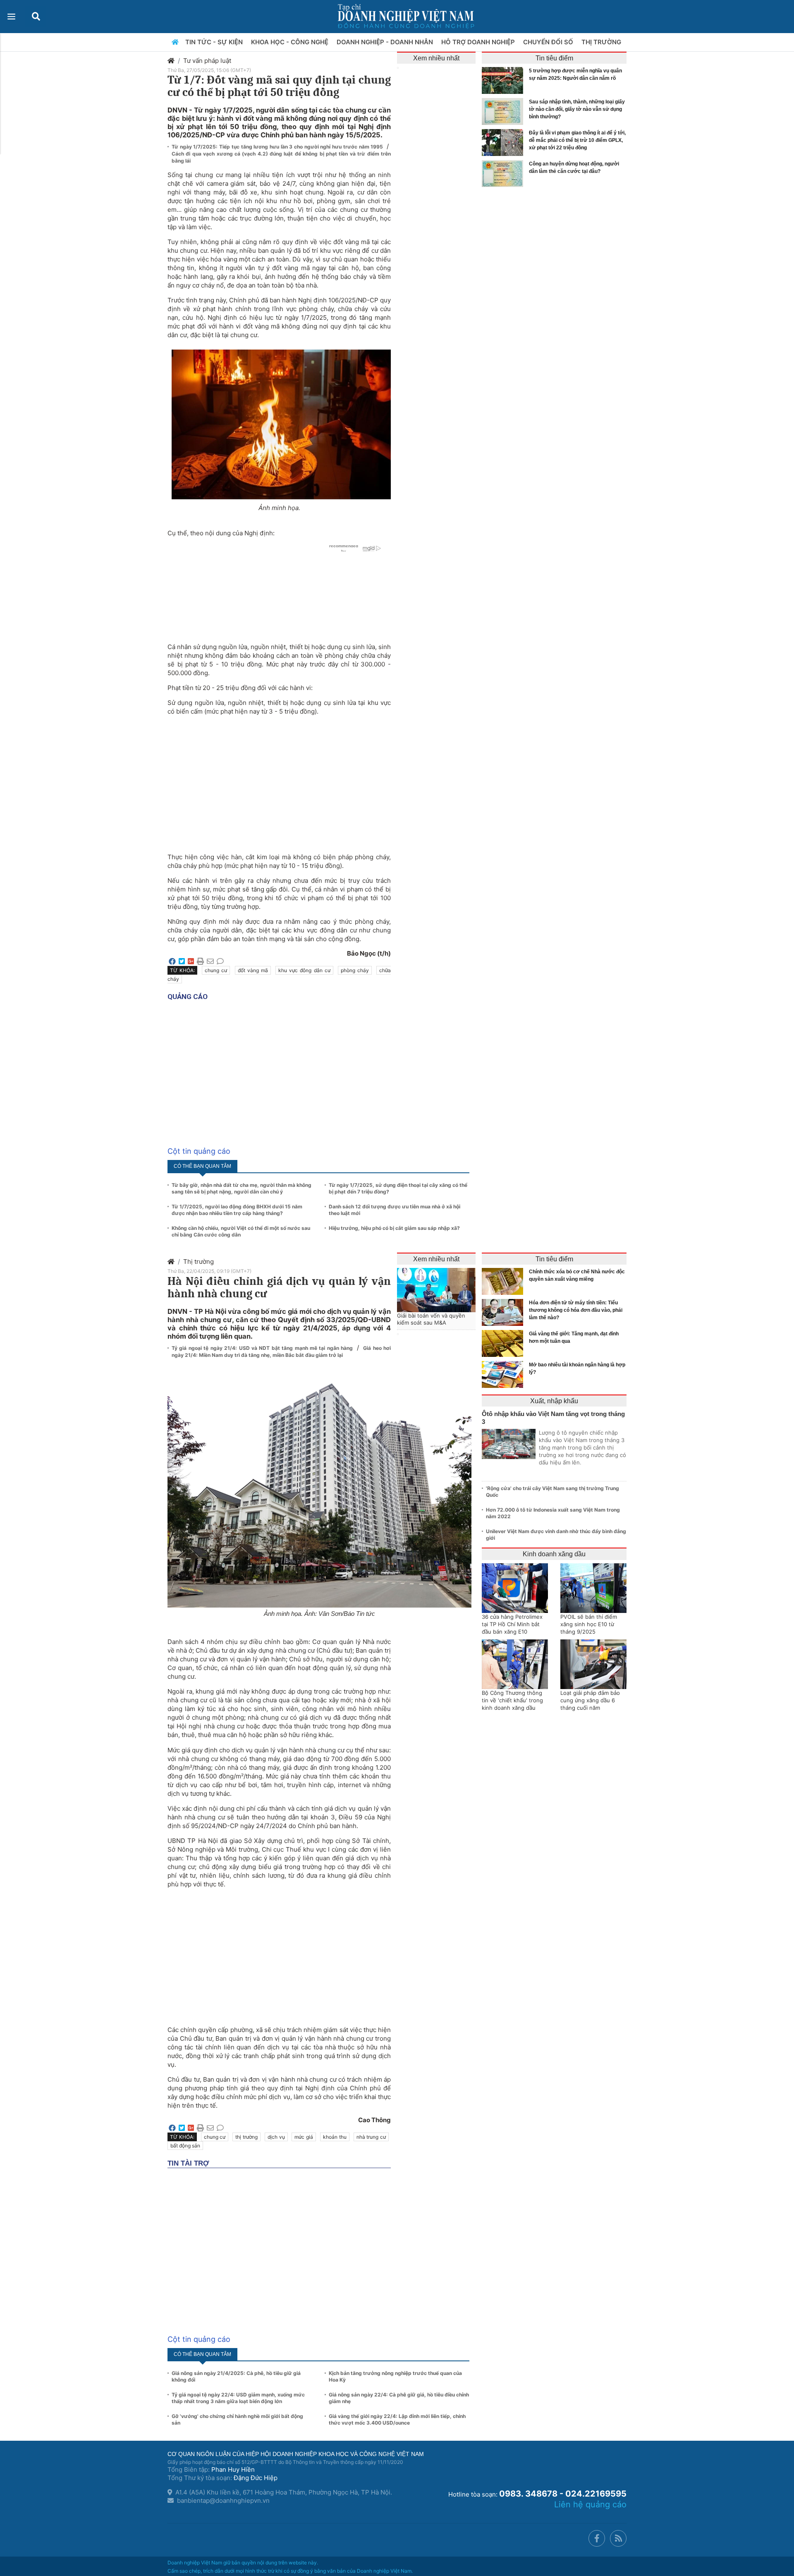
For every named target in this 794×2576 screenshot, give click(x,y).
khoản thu (335, 2137)
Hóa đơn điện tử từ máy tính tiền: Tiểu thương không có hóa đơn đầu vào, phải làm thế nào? (576, 1310)
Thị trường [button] (602, 42)
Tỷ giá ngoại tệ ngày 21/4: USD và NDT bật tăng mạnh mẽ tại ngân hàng (263, 1348)
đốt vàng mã (253, 970)
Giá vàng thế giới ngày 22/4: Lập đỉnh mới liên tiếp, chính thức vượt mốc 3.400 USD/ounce (397, 2419)
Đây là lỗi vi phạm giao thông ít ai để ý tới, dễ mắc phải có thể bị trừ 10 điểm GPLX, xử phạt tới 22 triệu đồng (577, 140)
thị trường (246, 2137)
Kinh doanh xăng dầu (554, 1554)
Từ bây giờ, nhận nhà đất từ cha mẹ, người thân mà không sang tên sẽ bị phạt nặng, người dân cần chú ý (242, 1188)
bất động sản (185, 2146)
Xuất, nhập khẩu (554, 1401)
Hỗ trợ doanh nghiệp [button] (479, 42)
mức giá (304, 2137)
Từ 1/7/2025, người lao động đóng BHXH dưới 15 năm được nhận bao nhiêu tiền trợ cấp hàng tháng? (237, 1210)
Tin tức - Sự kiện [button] (215, 42)
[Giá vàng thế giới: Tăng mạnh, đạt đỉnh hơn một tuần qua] (505, 1343)
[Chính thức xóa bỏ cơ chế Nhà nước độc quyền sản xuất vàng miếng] (505, 1281)
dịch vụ (276, 2137)
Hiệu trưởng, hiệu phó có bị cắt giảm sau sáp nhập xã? (394, 1228)
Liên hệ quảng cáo (590, 2504)
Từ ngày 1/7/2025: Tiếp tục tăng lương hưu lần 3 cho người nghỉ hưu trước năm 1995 (278, 147)
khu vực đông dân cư (304, 970)
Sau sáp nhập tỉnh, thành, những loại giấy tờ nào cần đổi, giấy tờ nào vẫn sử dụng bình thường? (577, 109)
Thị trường (198, 1262)
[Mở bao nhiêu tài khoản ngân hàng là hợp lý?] (505, 1374)
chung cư (216, 970)
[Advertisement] (279, 780)
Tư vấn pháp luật (207, 61)
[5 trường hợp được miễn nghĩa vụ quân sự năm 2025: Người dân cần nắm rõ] (505, 80)
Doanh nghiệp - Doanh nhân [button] (386, 42)
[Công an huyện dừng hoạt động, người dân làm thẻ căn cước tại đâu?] (505, 174)
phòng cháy (355, 970)
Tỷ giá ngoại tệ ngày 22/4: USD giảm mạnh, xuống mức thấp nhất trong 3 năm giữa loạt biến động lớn (238, 2398)
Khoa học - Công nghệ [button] (291, 42)
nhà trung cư (371, 2137)
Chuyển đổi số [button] (549, 42)
